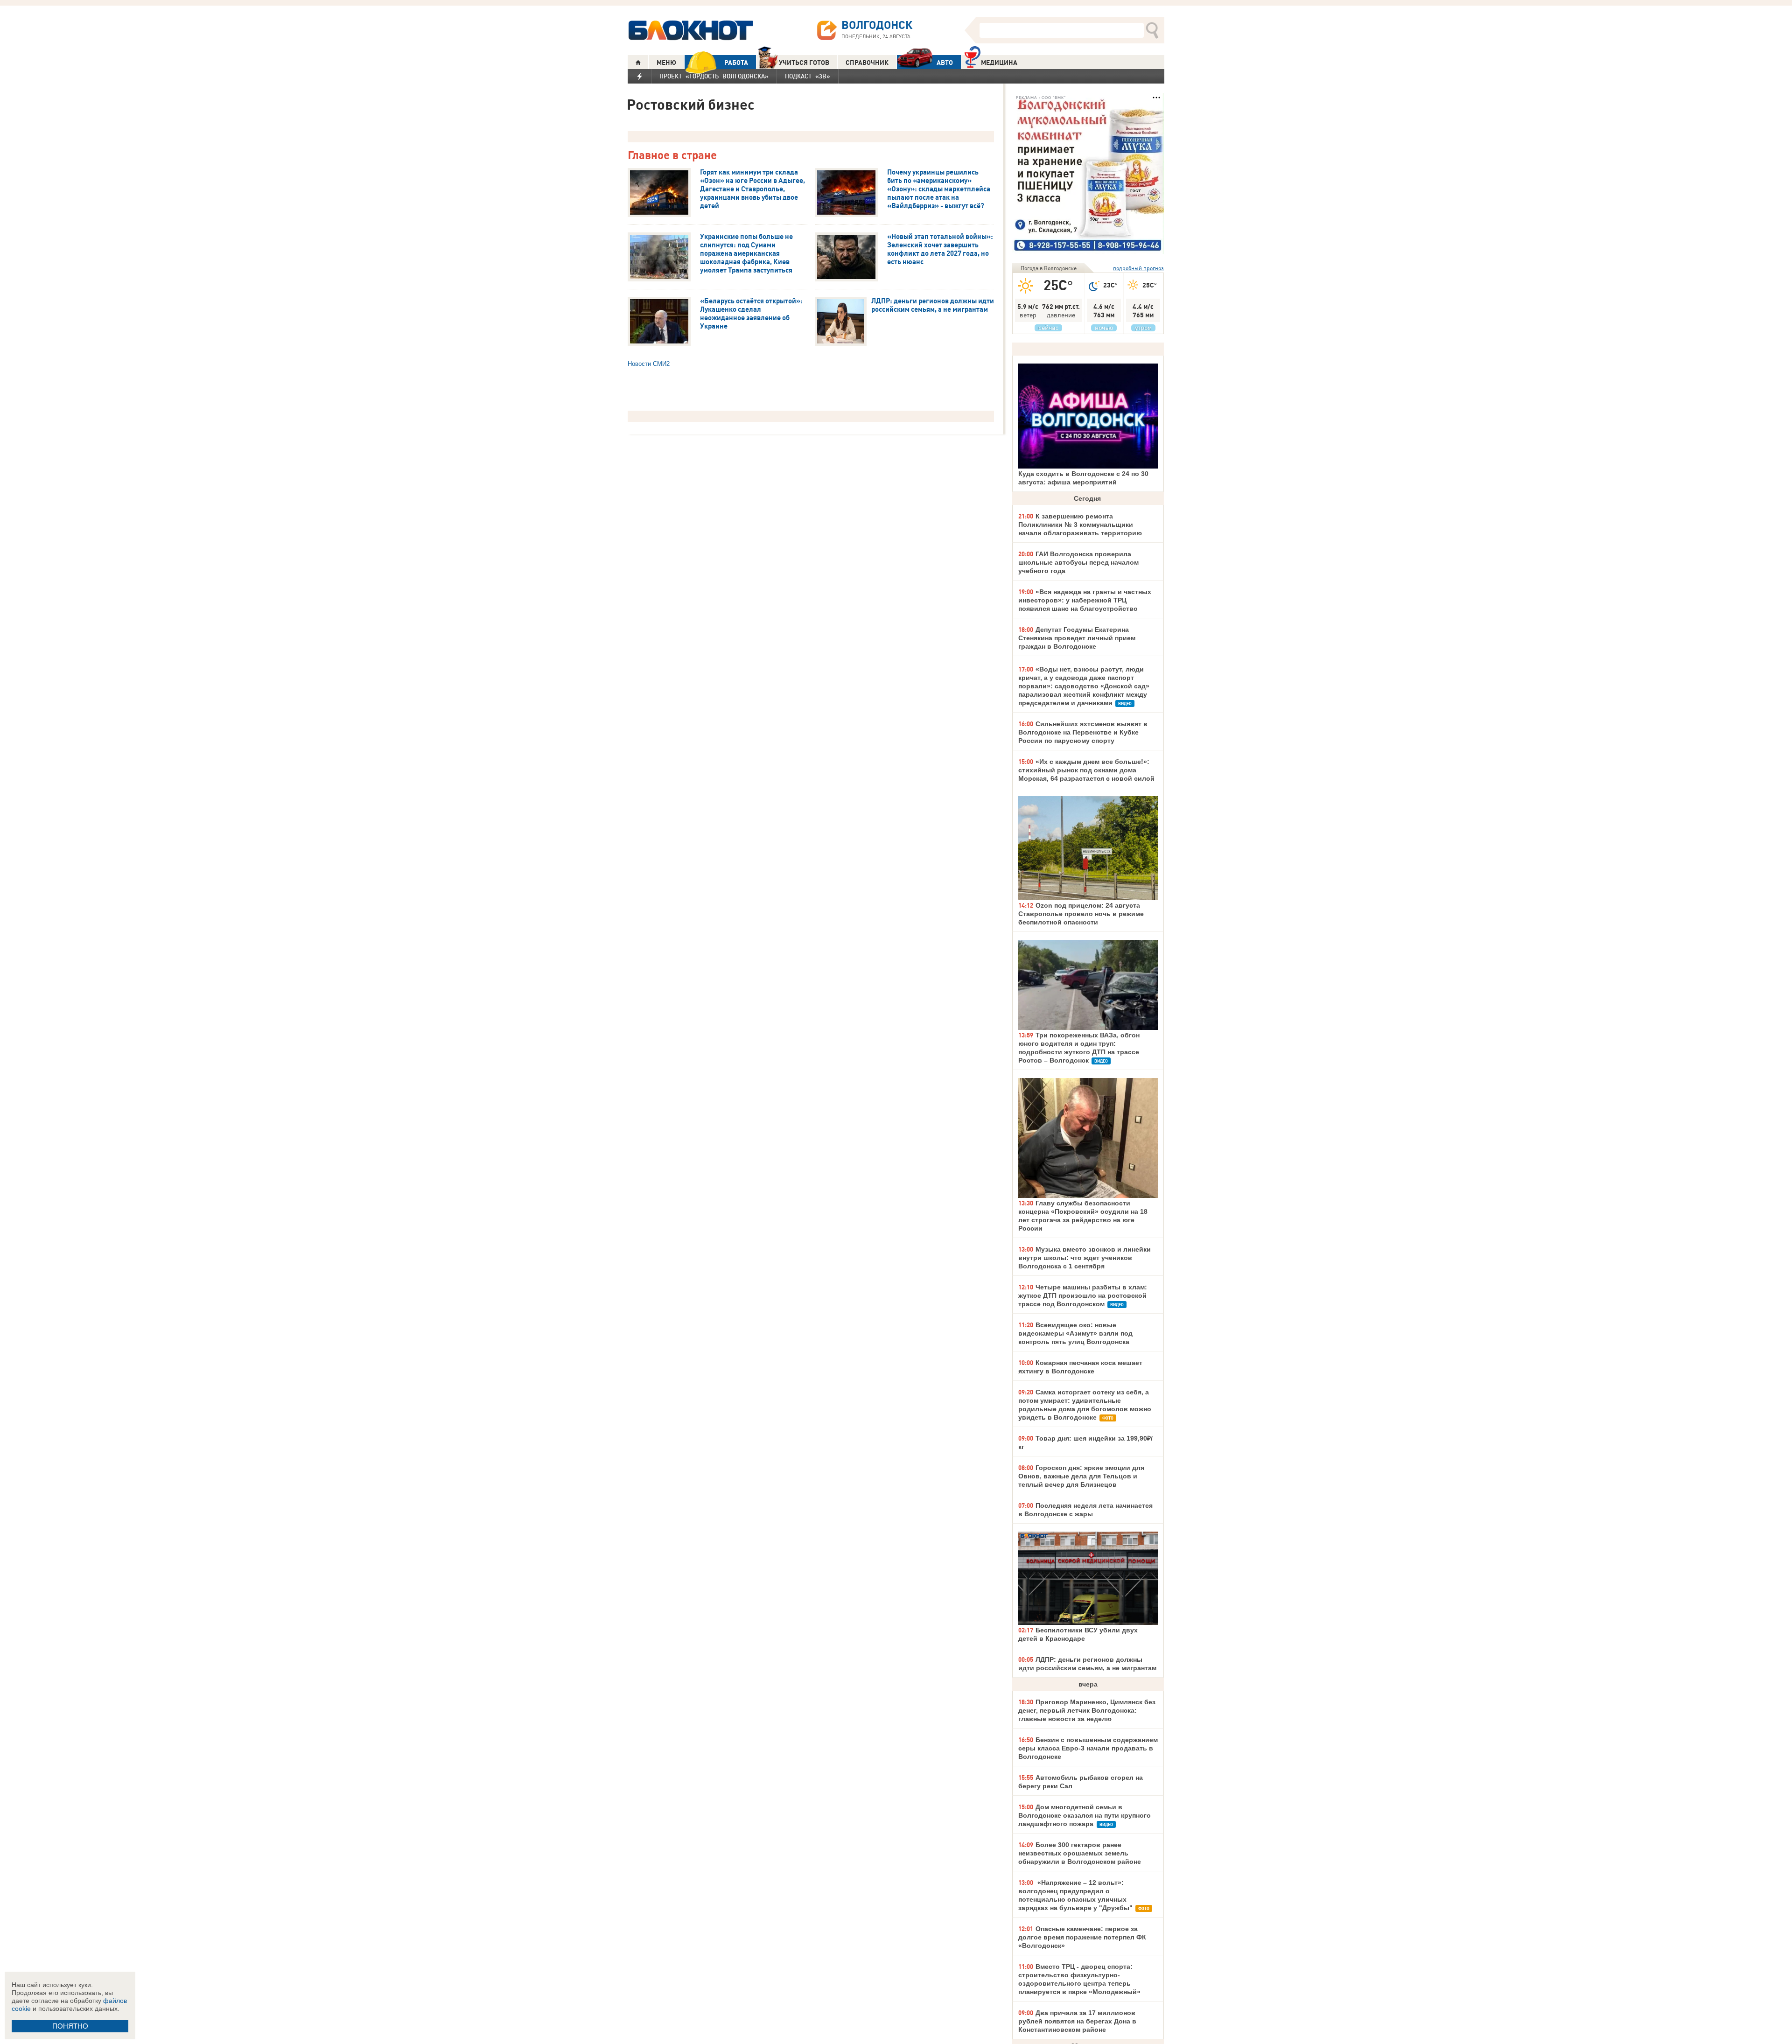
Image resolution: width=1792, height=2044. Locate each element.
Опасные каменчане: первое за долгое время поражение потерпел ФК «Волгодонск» (1082, 1937)
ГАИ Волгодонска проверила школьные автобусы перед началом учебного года (1078, 562)
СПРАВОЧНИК (867, 63)
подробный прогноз (1138, 268)
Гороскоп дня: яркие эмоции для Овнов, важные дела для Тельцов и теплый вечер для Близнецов (1081, 1476)
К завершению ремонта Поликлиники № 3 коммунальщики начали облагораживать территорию (1080, 525)
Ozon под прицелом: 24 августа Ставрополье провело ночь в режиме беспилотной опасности (1081, 914)
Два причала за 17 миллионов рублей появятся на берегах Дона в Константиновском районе (1077, 2021)
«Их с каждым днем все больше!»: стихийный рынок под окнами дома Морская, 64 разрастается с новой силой (1086, 770)
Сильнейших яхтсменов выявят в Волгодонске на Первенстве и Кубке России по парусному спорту (1083, 732)
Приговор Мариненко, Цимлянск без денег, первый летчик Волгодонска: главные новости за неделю (1087, 1710)
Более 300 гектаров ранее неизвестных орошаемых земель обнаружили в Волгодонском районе (1080, 1853)
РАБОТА (736, 63)
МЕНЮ (666, 63)
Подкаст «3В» (808, 76)
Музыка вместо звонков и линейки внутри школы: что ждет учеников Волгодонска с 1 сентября (1085, 1258)
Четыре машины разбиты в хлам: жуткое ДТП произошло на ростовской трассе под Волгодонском (1083, 1295)
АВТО (945, 63)
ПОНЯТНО (70, 2026)
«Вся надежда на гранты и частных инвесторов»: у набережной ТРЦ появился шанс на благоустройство (1085, 600)
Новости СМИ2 (649, 364)
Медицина (999, 63)
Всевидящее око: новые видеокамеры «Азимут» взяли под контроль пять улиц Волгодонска (1075, 1333)
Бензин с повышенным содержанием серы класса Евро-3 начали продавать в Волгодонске (1088, 1748)
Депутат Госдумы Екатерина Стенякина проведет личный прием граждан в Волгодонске (1077, 638)
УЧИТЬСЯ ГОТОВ (804, 63)
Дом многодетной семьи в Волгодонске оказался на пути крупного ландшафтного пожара (1085, 1815)
